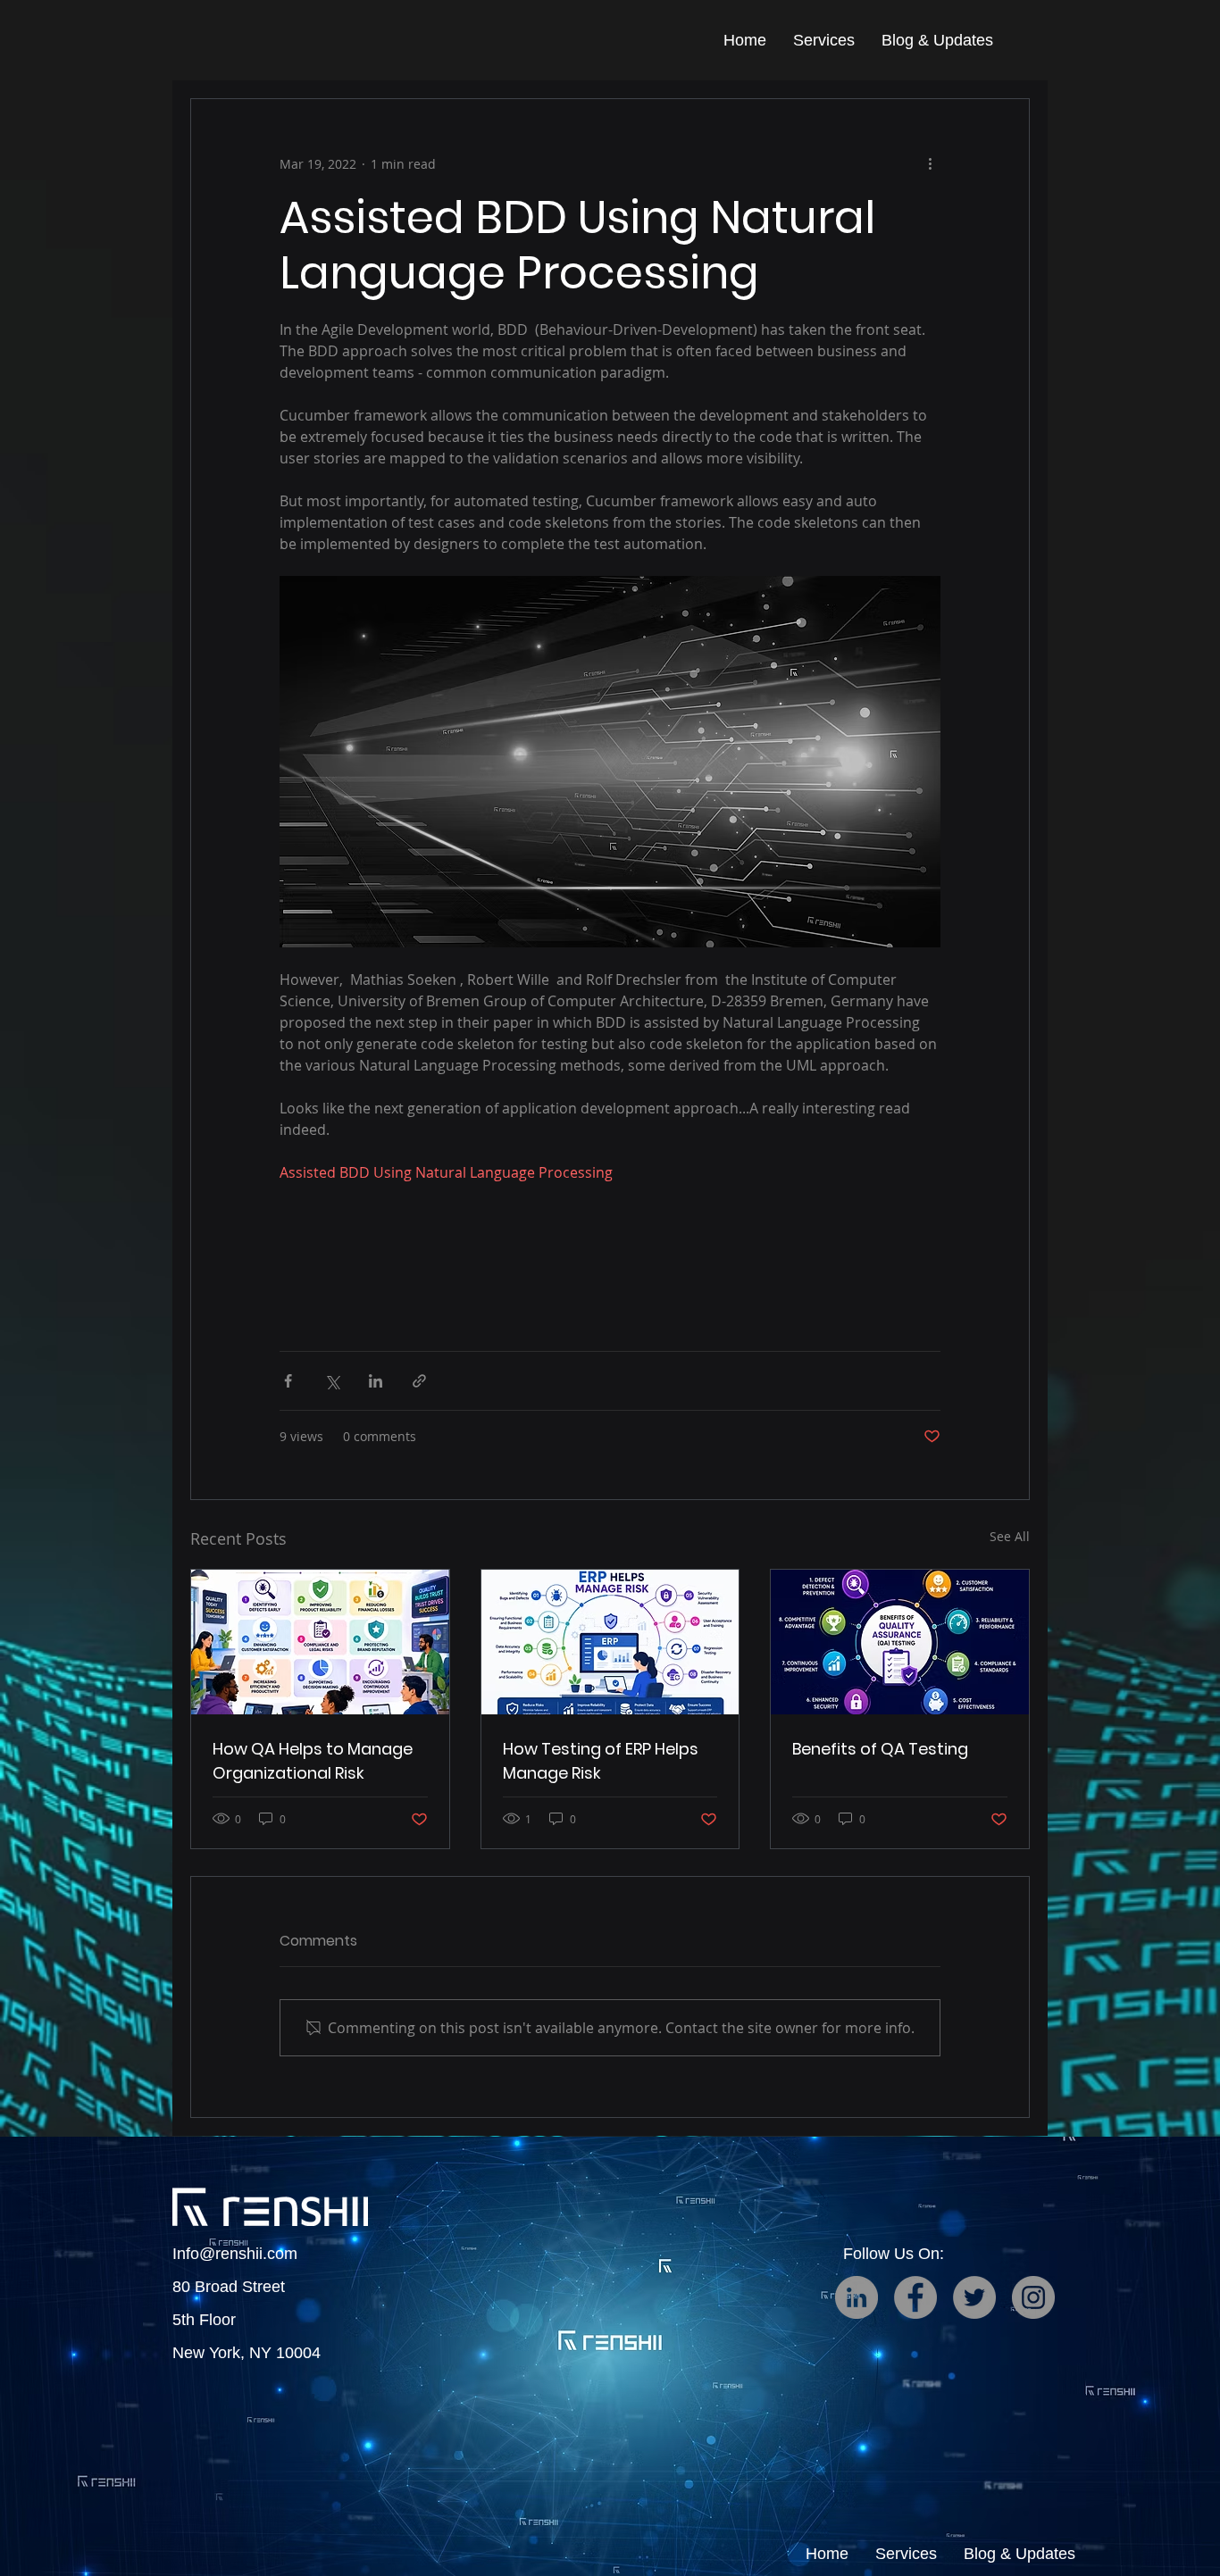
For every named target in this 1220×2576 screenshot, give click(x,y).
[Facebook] (915, 2297)
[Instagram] (1033, 2297)
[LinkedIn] (857, 2297)
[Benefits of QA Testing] (900, 1642)
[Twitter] (974, 2297)
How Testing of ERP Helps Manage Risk (601, 1761)
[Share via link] (419, 1381)
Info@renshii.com (235, 2254)
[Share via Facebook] (288, 1381)
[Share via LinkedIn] (376, 1381)
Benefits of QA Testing (880, 1749)
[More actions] (930, 163)
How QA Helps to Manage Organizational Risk (313, 1761)
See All (1010, 1536)
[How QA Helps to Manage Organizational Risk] (320, 1642)
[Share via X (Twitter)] (332, 1381)
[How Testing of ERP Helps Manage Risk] (610, 1642)
